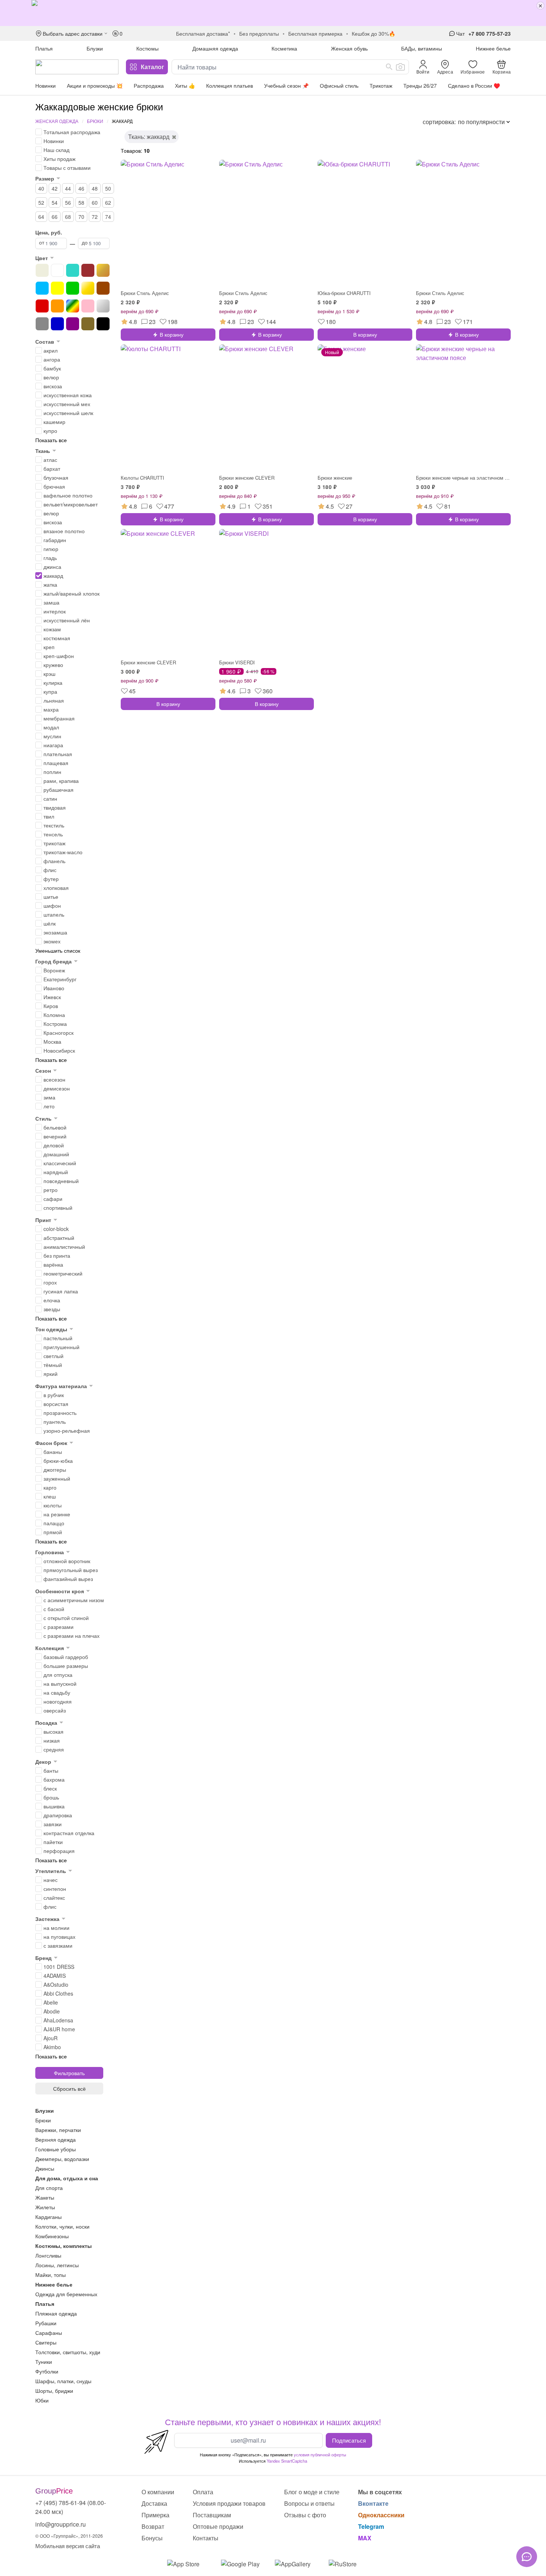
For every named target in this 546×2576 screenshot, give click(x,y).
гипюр (51, 549)
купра (50, 691)
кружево (53, 665)
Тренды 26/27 (420, 85)
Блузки (95, 48)
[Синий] (57, 324)
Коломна (54, 1015)
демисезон (57, 1088)
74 (108, 217)
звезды (52, 1309)
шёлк (50, 923)
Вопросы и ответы (309, 2503)
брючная (54, 486)
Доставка (154, 2503)
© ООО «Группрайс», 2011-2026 (69, 2536)
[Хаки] (88, 324)
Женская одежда (57, 121)
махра (51, 709)
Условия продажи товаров (229, 2503)
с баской (54, 1609)
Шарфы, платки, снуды (63, 2381)
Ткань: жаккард (149, 137)
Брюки (95, 121)
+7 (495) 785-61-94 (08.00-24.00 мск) (71, 2507)
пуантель (55, 1422)
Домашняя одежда (215, 48)
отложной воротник (67, 1561)
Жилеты (45, 2207)
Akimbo (52, 2047)
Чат (460, 33)
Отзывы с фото (305, 2515)
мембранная (59, 718)
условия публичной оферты (320, 2455)
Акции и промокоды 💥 (95, 85)
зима (49, 1097)
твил (49, 816)
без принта (57, 1255)
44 (68, 188)
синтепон (55, 1889)
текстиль (54, 825)
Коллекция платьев (230, 85)
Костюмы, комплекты (64, 2246)
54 (55, 202)
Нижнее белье (493, 48)
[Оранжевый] (57, 306)
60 (95, 202)
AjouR (51, 2038)
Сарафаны (49, 2333)
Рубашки (46, 2323)
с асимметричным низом (74, 1600)
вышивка (54, 1806)
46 (81, 188)
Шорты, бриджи (54, 2391)
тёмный (53, 1365)
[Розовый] (88, 306)
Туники (44, 2362)
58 (81, 202)
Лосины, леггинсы (57, 2265)
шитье (51, 897)
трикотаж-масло (63, 852)
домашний (56, 1154)
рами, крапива (61, 781)
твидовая (55, 807)
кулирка (53, 683)
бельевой (55, 1127)
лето (49, 1106)
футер (51, 879)
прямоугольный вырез (71, 1570)
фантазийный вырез (68, 1579)
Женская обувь (349, 48)
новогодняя (58, 1701)
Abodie (52, 2011)
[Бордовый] (88, 270)
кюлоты (53, 1505)
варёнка (53, 1264)
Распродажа (149, 85)
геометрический (63, 1273)
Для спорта (49, 2188)
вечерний (55, 1136)
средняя (54, 1749)
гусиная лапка (61, 1291)
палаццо (54, 1523)
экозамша (55, 932)
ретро (51, 1190)
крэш (49, 674)
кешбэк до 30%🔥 (373, 33)
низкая (52, 1740)
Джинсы (45, 2168)
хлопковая (56, 888)
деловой (54, 1145)
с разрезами (58, 1627)
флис (50, 870)
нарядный (56, 1172)
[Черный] (103, 324)
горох (50, 1282)
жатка (50, 584)
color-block (56, 1229)
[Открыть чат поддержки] (527, 2557)
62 (108, 202)
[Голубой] (42, 288)
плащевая (56, 763)
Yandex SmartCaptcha (287, 2461)
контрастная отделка (69, 1833)
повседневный (61, 1181)
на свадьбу (57, 1692)
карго (50, 1487)
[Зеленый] (73, 288)
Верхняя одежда (56, 2139)
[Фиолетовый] (73, 324)
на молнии (56, 1928)
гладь (50, 558)
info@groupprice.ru (61, 2524)
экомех (52, 941)
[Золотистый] (88, 288)
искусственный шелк (68, 413)
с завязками (58, 1945)
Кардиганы (48, 2217)
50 (108, 188)
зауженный (57, 1478)
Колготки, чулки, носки (62, 2226)
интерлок (55, 611)
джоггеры (55, 1470)
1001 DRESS (59, 1967)
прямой (53, 1532)
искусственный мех (67, 404)
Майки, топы (51, 2275)
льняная (54, 700)
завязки (53, 1824)
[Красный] (42, 306)
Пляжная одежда (56, 2313)
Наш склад (56, 150)
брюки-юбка (58, 1461)
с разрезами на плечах (71, 1636)
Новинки (45, 85)
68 (68, 217)
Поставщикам (212, 2515)
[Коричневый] (103, 288)
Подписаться (349, 2440)
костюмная (57, 638)
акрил (51, 350)
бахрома (54, 1779)
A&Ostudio (56, 1984)
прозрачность (60, 1413)
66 (55, 217)
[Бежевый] (42, 270)
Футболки (47, 2371)
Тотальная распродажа (72, 132)
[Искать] (389, 67)
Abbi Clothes (58, 1993)
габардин (55, 540)
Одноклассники (381, 2515)
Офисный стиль (339, 85)
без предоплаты (259, 33)
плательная (58, 754)
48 (95, 188)
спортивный (58, 1208)
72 (95, 217)
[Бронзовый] (103, 270)
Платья (44, 48)
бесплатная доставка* (203, 33)
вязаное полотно (64, 531)
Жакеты (45, 2197)
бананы (53, 1452)
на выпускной (60, 1684)
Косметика (284, 48)
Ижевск (52, 997)
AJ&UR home (59, 2029)
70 (81, 217)
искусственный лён (67, 620)
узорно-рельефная (67, 1430)
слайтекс (54, 1898)
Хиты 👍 (185, 85)
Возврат (153, 2526)
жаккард (53, 576)
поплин (52, 772)
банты (51, 1770)
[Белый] (57, 270)
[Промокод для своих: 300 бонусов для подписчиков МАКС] (273, 13)
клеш (50, 1496)
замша (51, 602)
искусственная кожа (68, 395)
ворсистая (56, 1404)
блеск (50, 1788)
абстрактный (59, 1238)
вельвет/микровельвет (71, 504)
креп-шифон (59, 656)
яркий (51, 1374)
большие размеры (66, 1666)
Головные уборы (56, 2149)
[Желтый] (57, 288)
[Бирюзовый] (73, 270)
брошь (51, 1797)
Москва (52, 1041)
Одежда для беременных (66, 2294)
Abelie (51, 2002)
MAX (365, 2538)
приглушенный (61, 1347)
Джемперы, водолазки (62, 2159)
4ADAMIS (55, 1976)
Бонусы (152, 2538)
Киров (51, 1006)
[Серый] (42, 324)
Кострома (55, 1024)
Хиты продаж (59, 159)
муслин (52, 736)
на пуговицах (59, 1937)
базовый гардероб (66, 1657)
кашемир (54, 422)
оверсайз (55, 1710)
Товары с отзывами (67, 168)
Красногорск (58, 1033)
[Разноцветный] (73, 306)
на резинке (57, 1514)
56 (68, 202)
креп (49, 647)
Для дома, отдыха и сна (67, 2178)
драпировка (58, 1815)
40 (41, 188)
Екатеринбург (60, 979)
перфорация (59, 1851)
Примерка (155, 2515)
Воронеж (54, 970)
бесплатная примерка (315, 33)
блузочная (56, 477)
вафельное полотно (68, 495)
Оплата (203, 2492)
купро (50, 431)
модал (51, 727)
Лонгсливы (48, 2255)
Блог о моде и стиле (312, 2492)
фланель (54, 861)
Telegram (371, 2526)
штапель (54, 914)
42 (55, 188)
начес (51, 1880)
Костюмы (147, 48)
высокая (53, 1731)
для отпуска (58, 1675)
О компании (158, 2492)
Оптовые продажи (218, 2526)
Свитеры (46, 2342)
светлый (53, 1356)
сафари (53, 1199)
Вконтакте (373, 2503)
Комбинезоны (52, 2236)
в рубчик (54, 1395)
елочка (52, 1300)
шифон (52, 905)
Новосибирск (59, 1050)
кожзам (52, 629)
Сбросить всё (69, 2089)
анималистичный (64, 1247)
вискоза (53, 386)
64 (41, 217)
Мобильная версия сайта (68, 2546)
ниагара (53, 745)
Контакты (206, 2538)
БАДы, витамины (422, 48)
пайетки (53, 1842)
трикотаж (54, 843)
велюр (51, 377)
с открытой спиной (66, 1618)
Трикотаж (381, 85)
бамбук (52, 368)
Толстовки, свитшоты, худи (68, 2352)
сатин (50, 798)
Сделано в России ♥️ (474, 85)
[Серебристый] (103, 306)
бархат (52, 469)
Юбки (42, 2400)
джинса (52, 567)
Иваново (54, 988)
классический (60, 1163)
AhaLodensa (58, 2020)
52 (41, 202)
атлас (50, 460)
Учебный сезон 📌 (286, 85)
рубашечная (58, 790)
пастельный (58, 1338)
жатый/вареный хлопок (71, 593)
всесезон (54, 1079)
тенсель (53, 834)
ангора (52, 359)
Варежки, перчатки (58, 2130)
